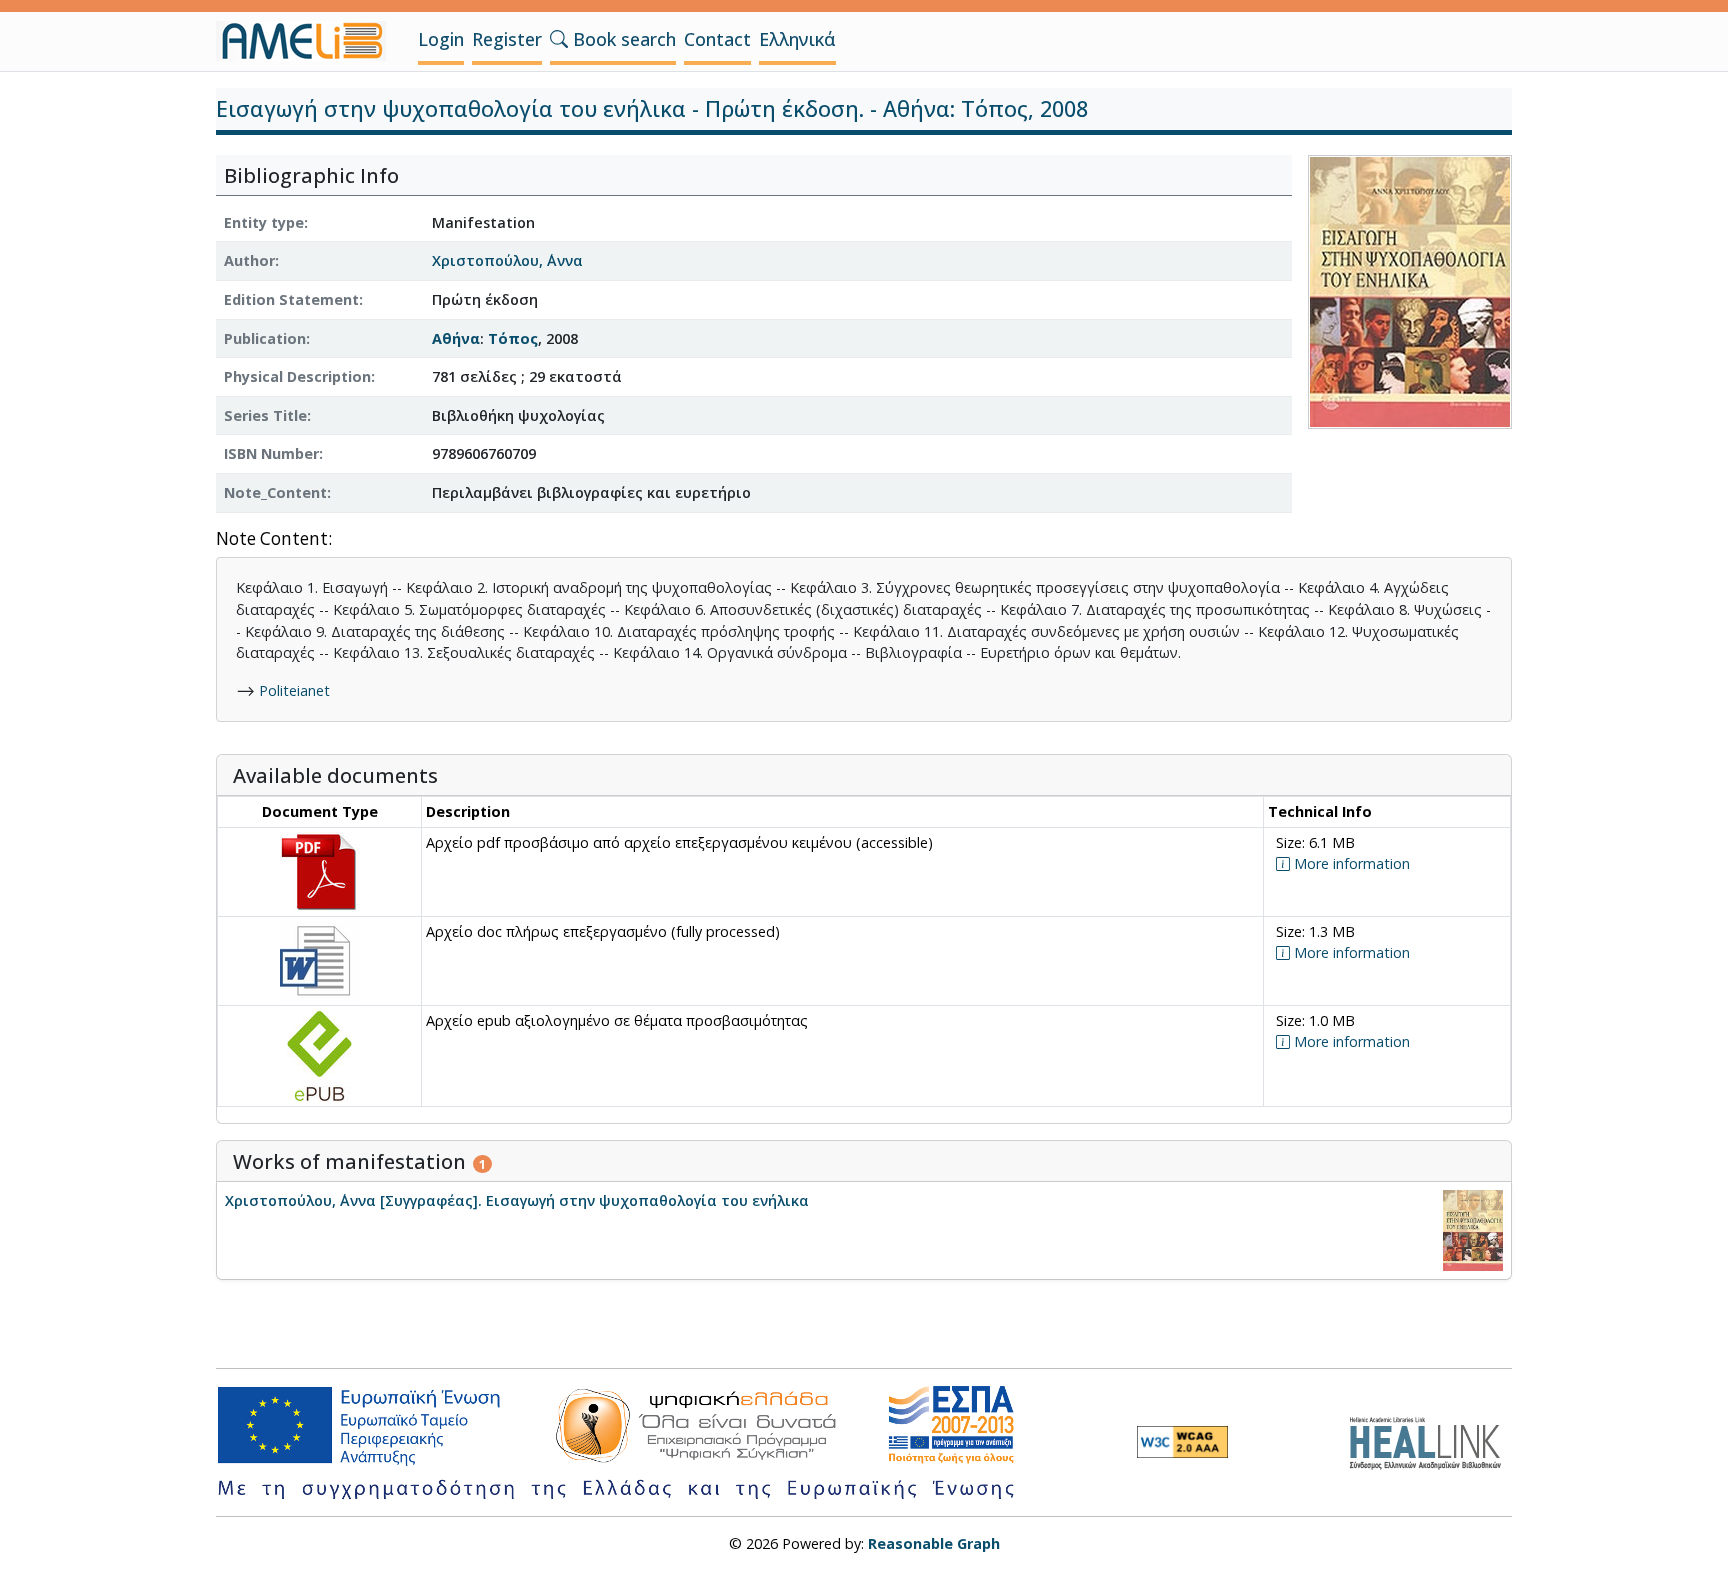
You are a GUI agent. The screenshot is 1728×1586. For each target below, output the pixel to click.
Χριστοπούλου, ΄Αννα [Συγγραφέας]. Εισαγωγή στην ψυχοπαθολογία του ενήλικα (517, 1200)
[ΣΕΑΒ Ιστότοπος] (1430, 1440)
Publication (265, 338)
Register (507, 39)
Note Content (272, 539)
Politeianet (294, 690)
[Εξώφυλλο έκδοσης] (1410, 289)
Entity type (264, 222)
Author (249, 260)
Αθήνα (456, 338)
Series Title (265, 415)
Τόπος (513, 338)
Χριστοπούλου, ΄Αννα (507, 260)
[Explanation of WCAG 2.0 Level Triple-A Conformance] (1182, 1442)
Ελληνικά (797, 39)
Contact (717, 39)
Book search (622, 39)
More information (1350, 863)
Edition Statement (291, 299)
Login (441, 39)
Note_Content (275, 492)
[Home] (309, 41)
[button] (559, 39)
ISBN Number (271, 453)
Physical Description (297, 376)
